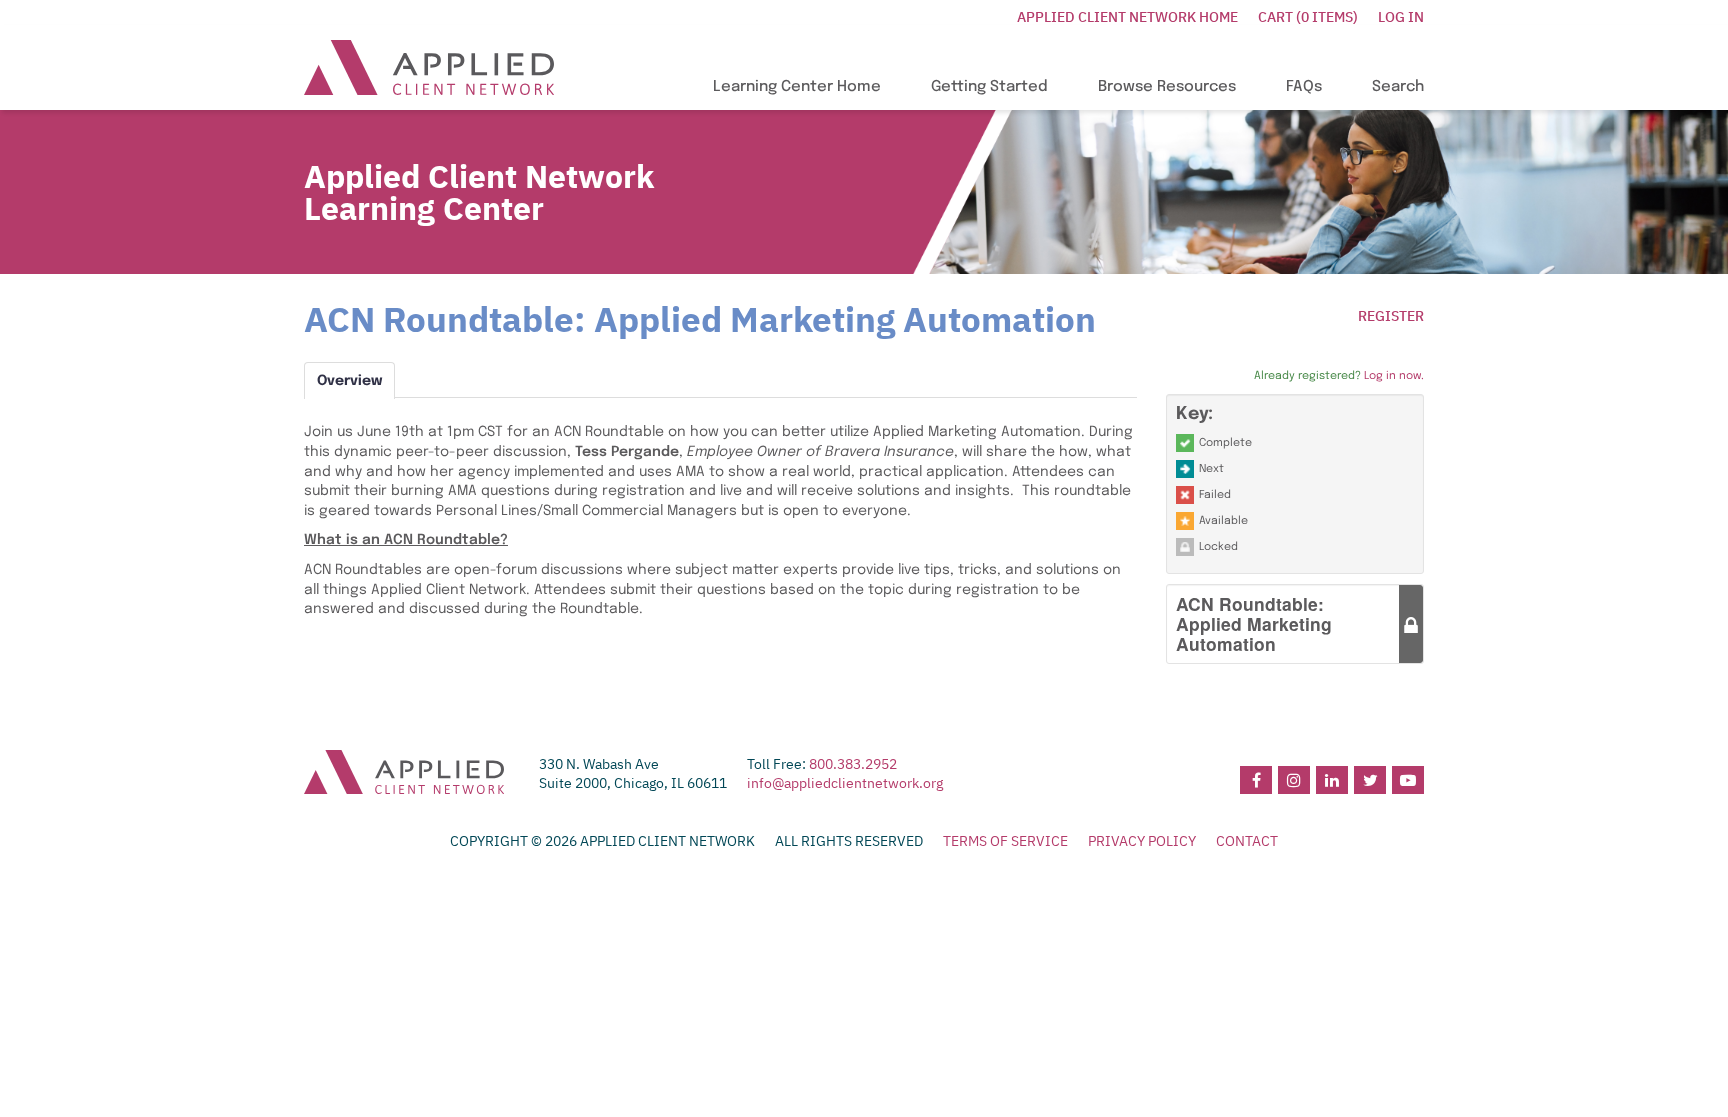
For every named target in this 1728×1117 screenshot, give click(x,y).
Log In (1401, 17)
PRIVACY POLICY (1142, 841)
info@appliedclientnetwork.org (845, 783)
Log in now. (1394, 376)
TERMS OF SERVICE (1005, 841)
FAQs (1304, 87)
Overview (349, 381)
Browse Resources (1167, 87)
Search (1398, 87)
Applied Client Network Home (1127, 17)
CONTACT (1247, 841)
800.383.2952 (853, 764)
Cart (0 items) (1308, 17)
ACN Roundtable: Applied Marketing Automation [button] (1254, 623)
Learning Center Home (797, 87)
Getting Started (989, 87)
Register (1391, 316)
